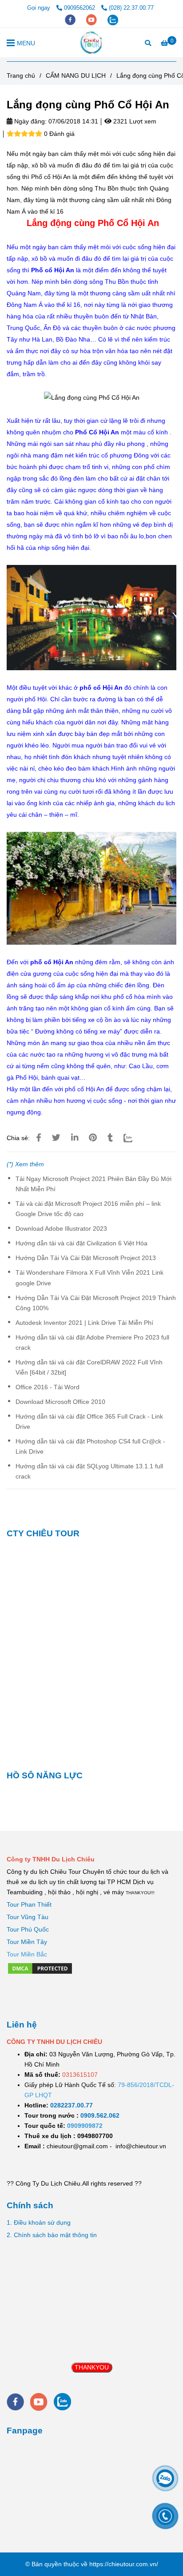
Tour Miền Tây (27, 1942)
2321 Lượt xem (134, 121)
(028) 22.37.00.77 (131, 8)
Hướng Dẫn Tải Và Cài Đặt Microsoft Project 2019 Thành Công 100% (96, 1303)
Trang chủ (21, 76)
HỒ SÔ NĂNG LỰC (45, 1775)
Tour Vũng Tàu (28, 1917)
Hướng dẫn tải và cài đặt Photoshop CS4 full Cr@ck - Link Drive (90, 1446)
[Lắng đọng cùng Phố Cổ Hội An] (92, 43)
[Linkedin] (75, 1138)
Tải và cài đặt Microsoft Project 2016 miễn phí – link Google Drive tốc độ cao (88, 1209)
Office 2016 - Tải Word (48, 1387)
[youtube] (92, 19)
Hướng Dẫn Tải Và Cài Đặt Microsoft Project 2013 (86, 1258)
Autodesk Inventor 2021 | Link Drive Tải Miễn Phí (84, 1323)
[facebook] (71, 19)
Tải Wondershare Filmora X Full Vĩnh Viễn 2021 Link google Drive (90, 1278)
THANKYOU (92, 2367)
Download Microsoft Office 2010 (60, 1402)
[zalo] (113, 19)
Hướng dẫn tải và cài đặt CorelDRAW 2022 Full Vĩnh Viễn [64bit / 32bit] (89, 1367)
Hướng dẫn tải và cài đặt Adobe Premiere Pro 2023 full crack (92, 1342)
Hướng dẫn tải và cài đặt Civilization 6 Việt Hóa (82, 1243)
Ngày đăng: (30, 121)
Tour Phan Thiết (29, 1904)
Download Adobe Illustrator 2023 (61, 1228)
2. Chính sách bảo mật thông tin (52, 2235)
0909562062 (80, 8)
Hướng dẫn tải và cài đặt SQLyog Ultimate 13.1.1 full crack (89, 1471)
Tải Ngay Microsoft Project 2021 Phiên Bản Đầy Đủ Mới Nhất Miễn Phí (93, 1184)
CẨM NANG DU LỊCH (76, 76)
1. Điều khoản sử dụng (39, 2222)
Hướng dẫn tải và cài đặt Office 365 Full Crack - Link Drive (89, 1421)
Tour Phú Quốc (28, 1929)
